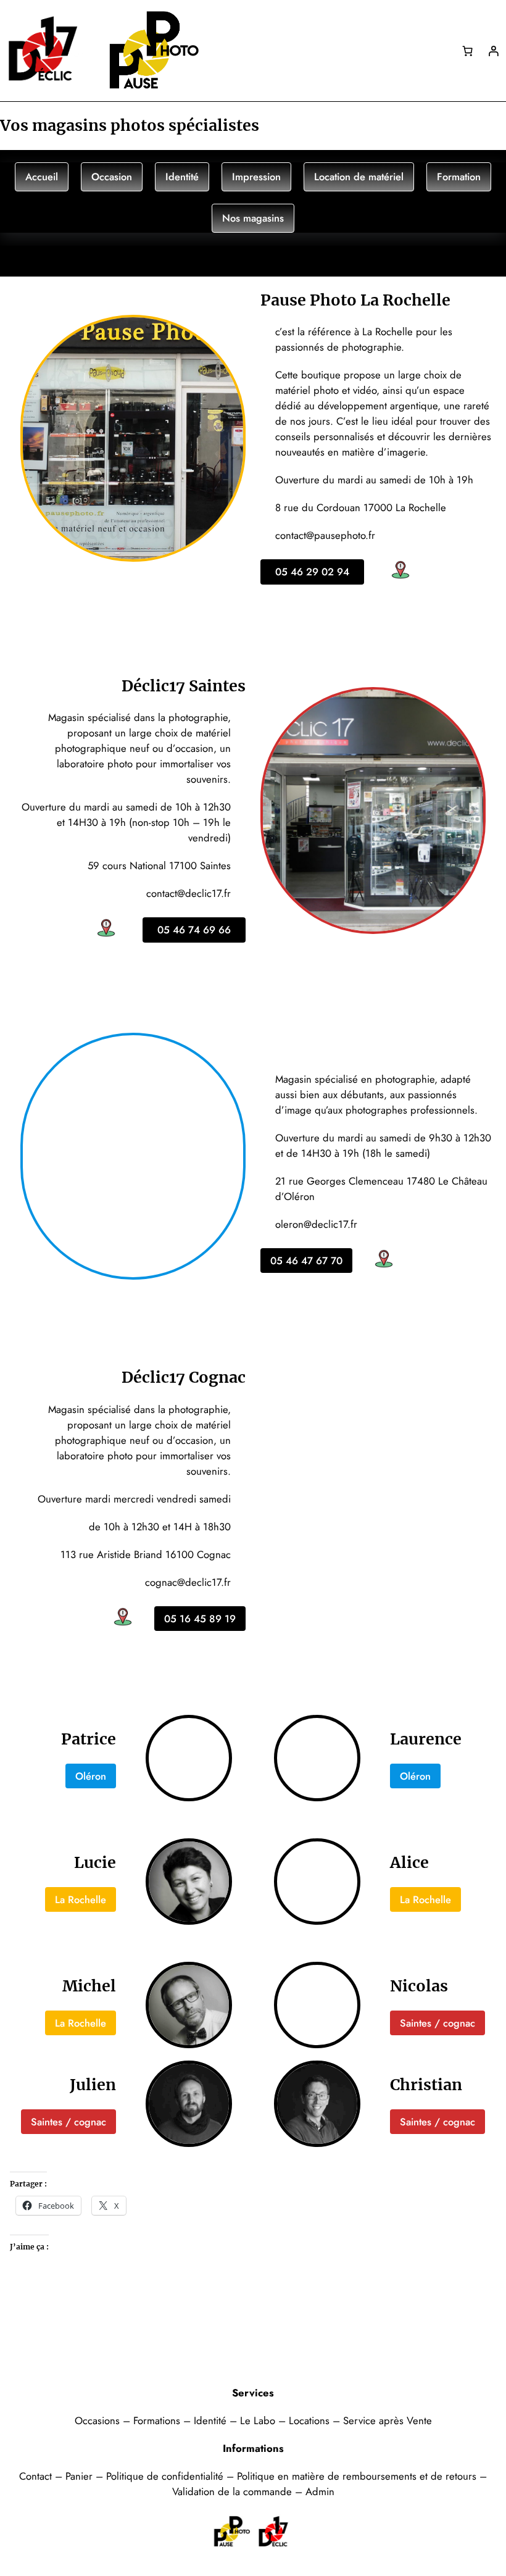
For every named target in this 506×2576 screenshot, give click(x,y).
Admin (320, 2491)
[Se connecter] (493, 51)
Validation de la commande (232, 2491)
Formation (459, 177)
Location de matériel (359, 177)
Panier (81, 2476)
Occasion (112, 177)
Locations (311, 2420)
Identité (182, 177)
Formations (158, 2420)
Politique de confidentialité (165, 2476)
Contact (37, 2476)
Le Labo (258, 2420)
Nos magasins (253, 218)
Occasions (99, 2420)
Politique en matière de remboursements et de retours (357, 2476)
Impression (256, 177)
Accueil (42, 177)
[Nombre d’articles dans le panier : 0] (468, 51)
